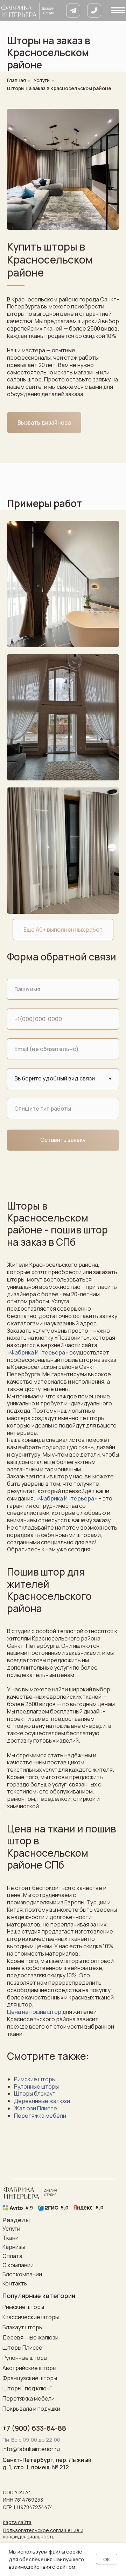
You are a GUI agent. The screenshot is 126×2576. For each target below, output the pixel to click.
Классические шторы (31, 2317)
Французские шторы (30, 2378)
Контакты (15, 2283)
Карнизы (14, 2247)
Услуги (42, 80)
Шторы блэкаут (35, 2094)
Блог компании (22, 2274)
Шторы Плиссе (22, 2348)
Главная (16, 80)
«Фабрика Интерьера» (38, 1352)
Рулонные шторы (36, 2086)
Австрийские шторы (29, 2368)
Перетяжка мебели (40, 2116)
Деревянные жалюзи (42, 2101)
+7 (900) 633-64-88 (34, 2428)
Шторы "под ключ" (27, 2388)
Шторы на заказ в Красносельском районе (59, 88)
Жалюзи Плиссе (36, 2108)
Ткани (10, 2238)
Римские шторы (35, 2079)
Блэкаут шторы (23, 2327)
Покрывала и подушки (31, 2409)
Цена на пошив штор (34, 2012)
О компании (18, 2265)
